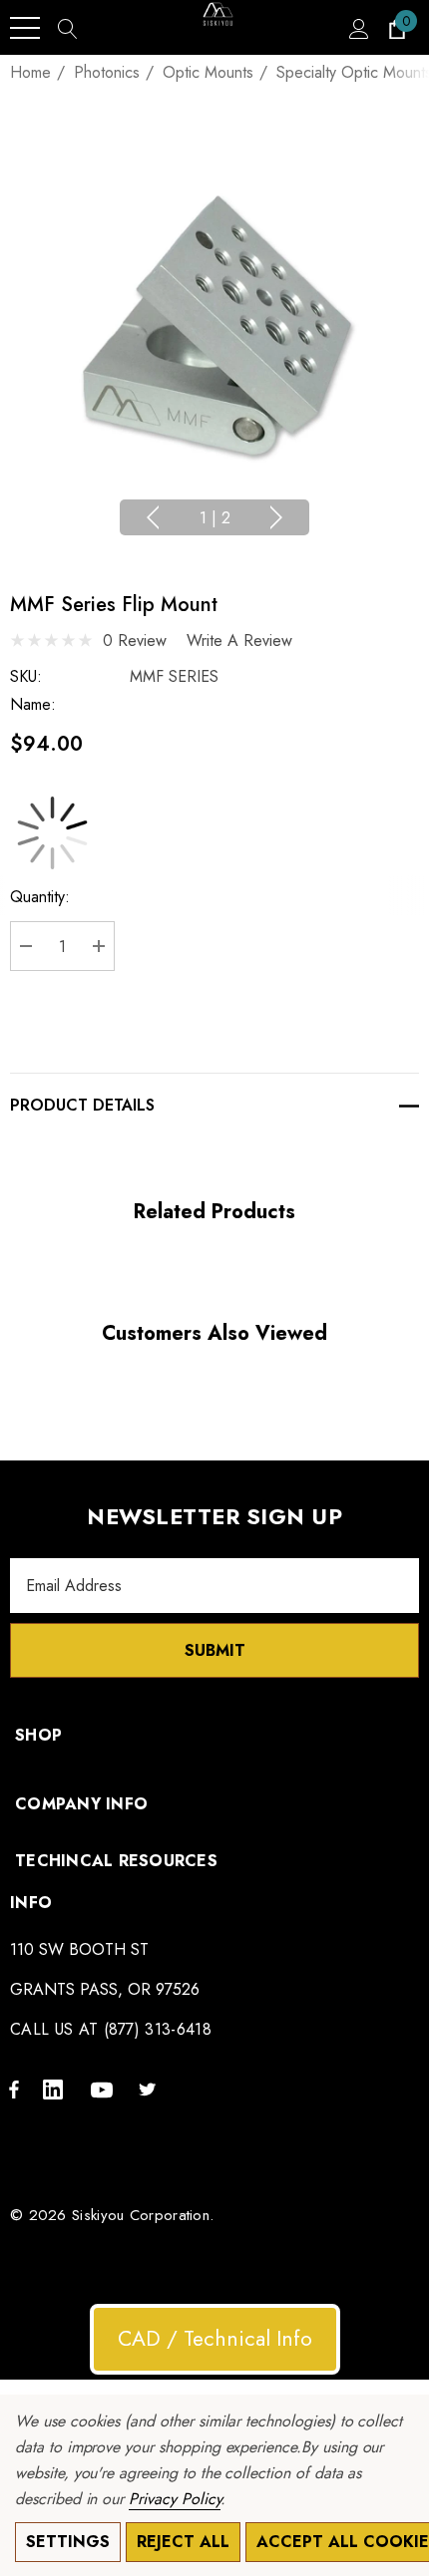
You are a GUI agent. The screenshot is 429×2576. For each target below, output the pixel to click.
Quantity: (40, 897)
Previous (153, 517)
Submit (215, 1650)
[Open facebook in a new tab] (14, 2089)
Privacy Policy (175, 2499)
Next (276, 517)
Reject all (183, 2542)
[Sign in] (358, 28)
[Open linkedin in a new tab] (57, 2089)
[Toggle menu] (25, 28)
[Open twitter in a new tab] (151, 2089)
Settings (68, 2542)
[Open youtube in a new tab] (105, 2089)
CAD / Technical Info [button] (215, 2339)
